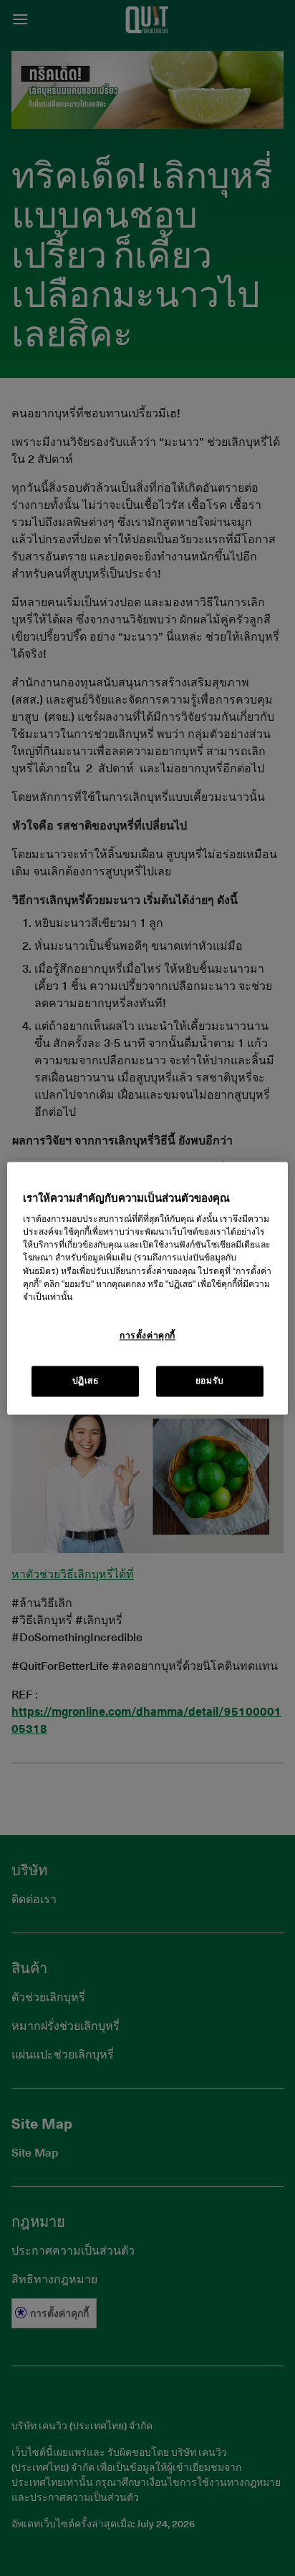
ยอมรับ (210, 1381)
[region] (147, 1288)
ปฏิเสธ (86, 1381)
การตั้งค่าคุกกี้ (147, 1336)
